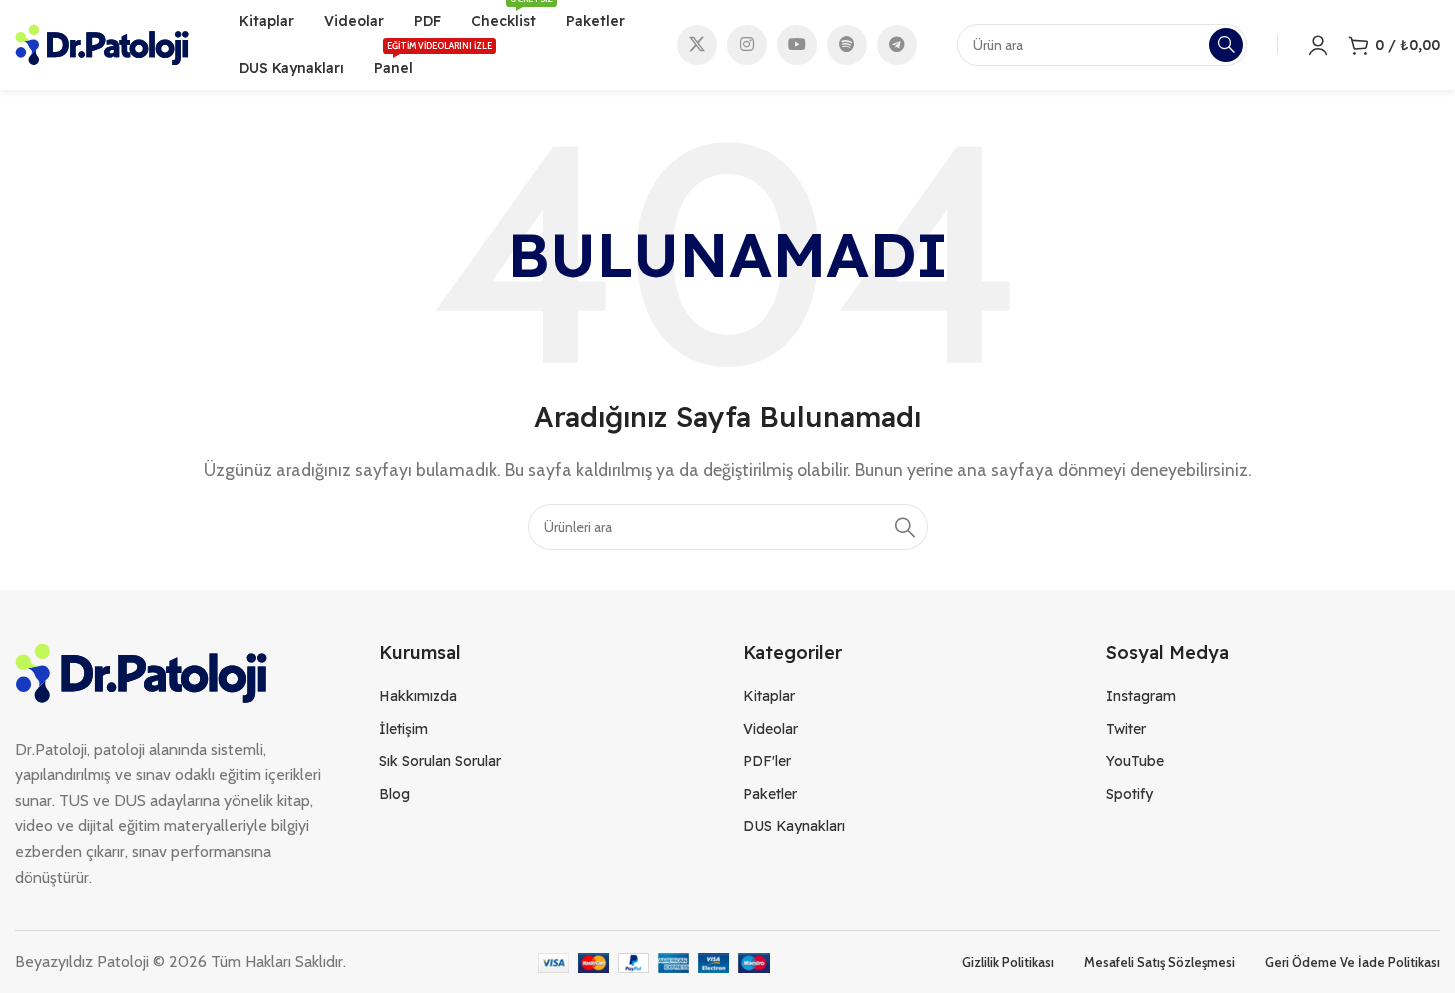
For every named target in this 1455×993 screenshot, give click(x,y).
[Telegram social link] (897, 45)
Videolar (770, 729)
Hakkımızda (418, 696)
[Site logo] (102, 43)
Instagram (1141, 696)
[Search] (905, 527)
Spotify (1129, 794)
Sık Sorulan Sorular (440, 761)
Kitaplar (769, 696)
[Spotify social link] (847, 45)
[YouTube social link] (797, 45)
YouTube (1135, 761)
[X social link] (697, 45)
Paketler (770, 794)
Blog (394, 794)
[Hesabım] (1318, 45)
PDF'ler (767, 761)
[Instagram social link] (747, 45)
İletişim (403, 729)
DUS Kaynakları (794, 826)
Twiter (1126, 729)
